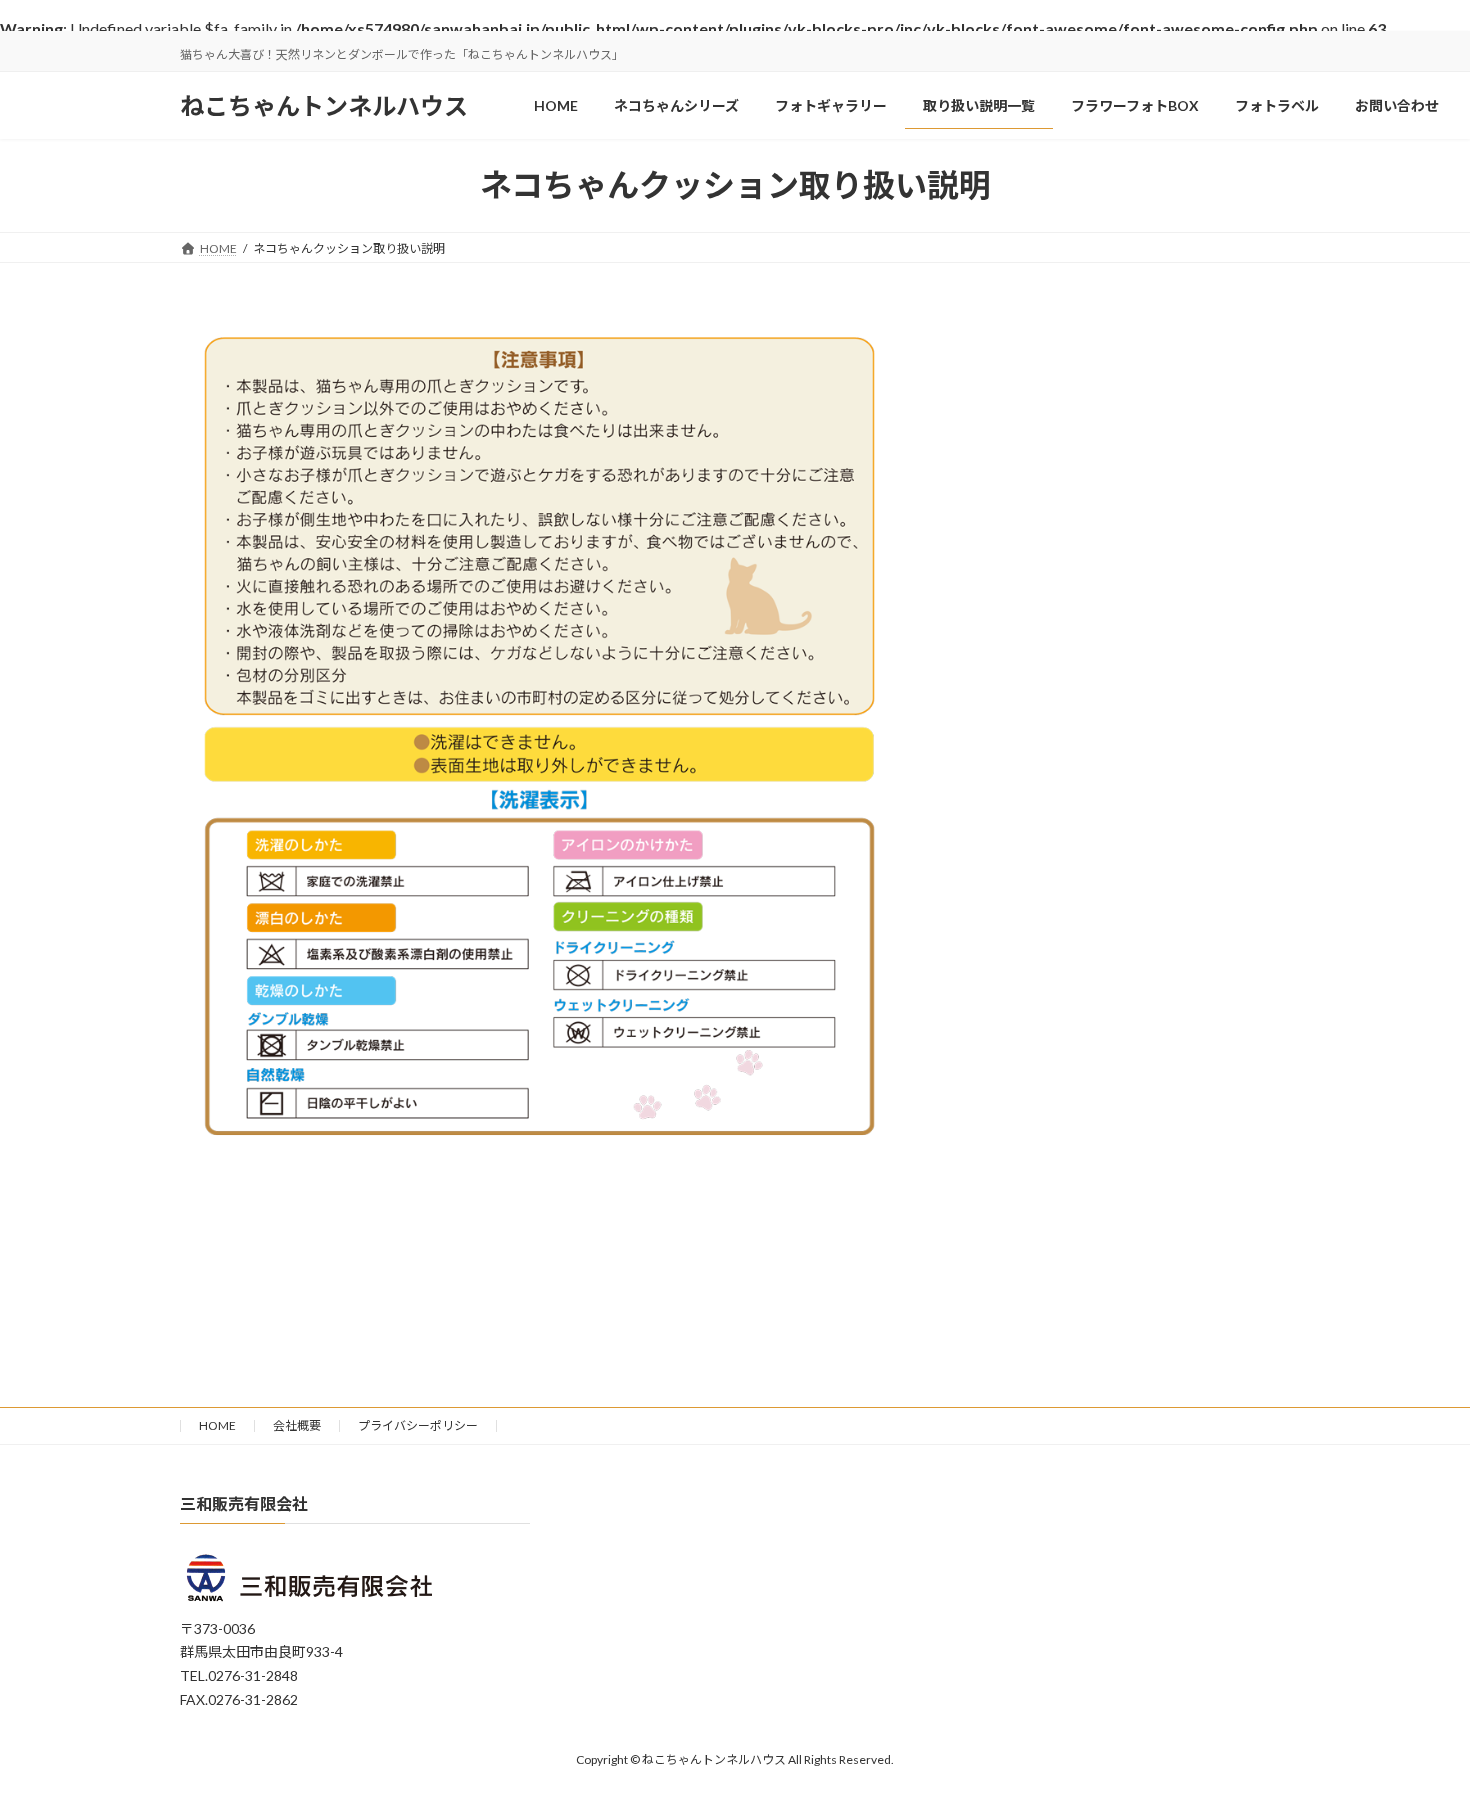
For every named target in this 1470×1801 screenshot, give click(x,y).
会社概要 (297, 1425)
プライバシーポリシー (418, 1425)
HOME (217, 1425)
